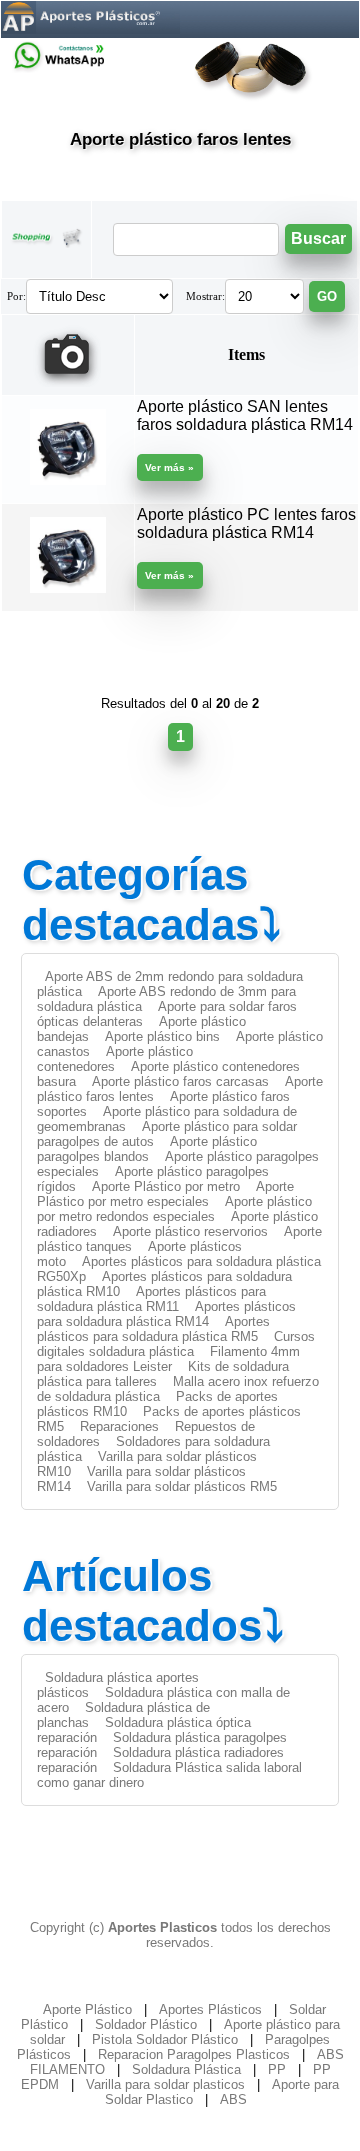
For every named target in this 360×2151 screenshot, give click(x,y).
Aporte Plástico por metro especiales (165, 1194)
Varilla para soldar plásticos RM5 (182, 1486)
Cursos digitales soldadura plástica (176, 1344)
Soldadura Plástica (186, 2069)
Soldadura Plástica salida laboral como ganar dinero (169, 1775)
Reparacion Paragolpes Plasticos (194, 2054)
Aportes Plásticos (210, 2009)
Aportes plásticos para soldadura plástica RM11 (151, 1299)
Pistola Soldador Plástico (165, 2039)
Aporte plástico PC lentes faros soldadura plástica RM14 (246, 523)
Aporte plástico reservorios (190, 1231)
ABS (233, 2099)
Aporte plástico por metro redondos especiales (174, 1209)
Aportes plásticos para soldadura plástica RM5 (153, 1329)
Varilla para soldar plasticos (165, 2084)
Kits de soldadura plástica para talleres (163, 1374)
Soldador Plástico (146, 2024)
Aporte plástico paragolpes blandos (147, 1149)
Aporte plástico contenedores (115, 1059)
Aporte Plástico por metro (166, 1186)
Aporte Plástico (87, 2009)
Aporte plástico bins (162, 1036)
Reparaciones (119, 1426)
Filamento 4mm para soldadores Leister (168, 1359)
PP (277, 2069)
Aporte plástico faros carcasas (180, 1081)
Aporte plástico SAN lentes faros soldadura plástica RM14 (245, 415)
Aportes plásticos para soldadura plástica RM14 (166, 1314)
